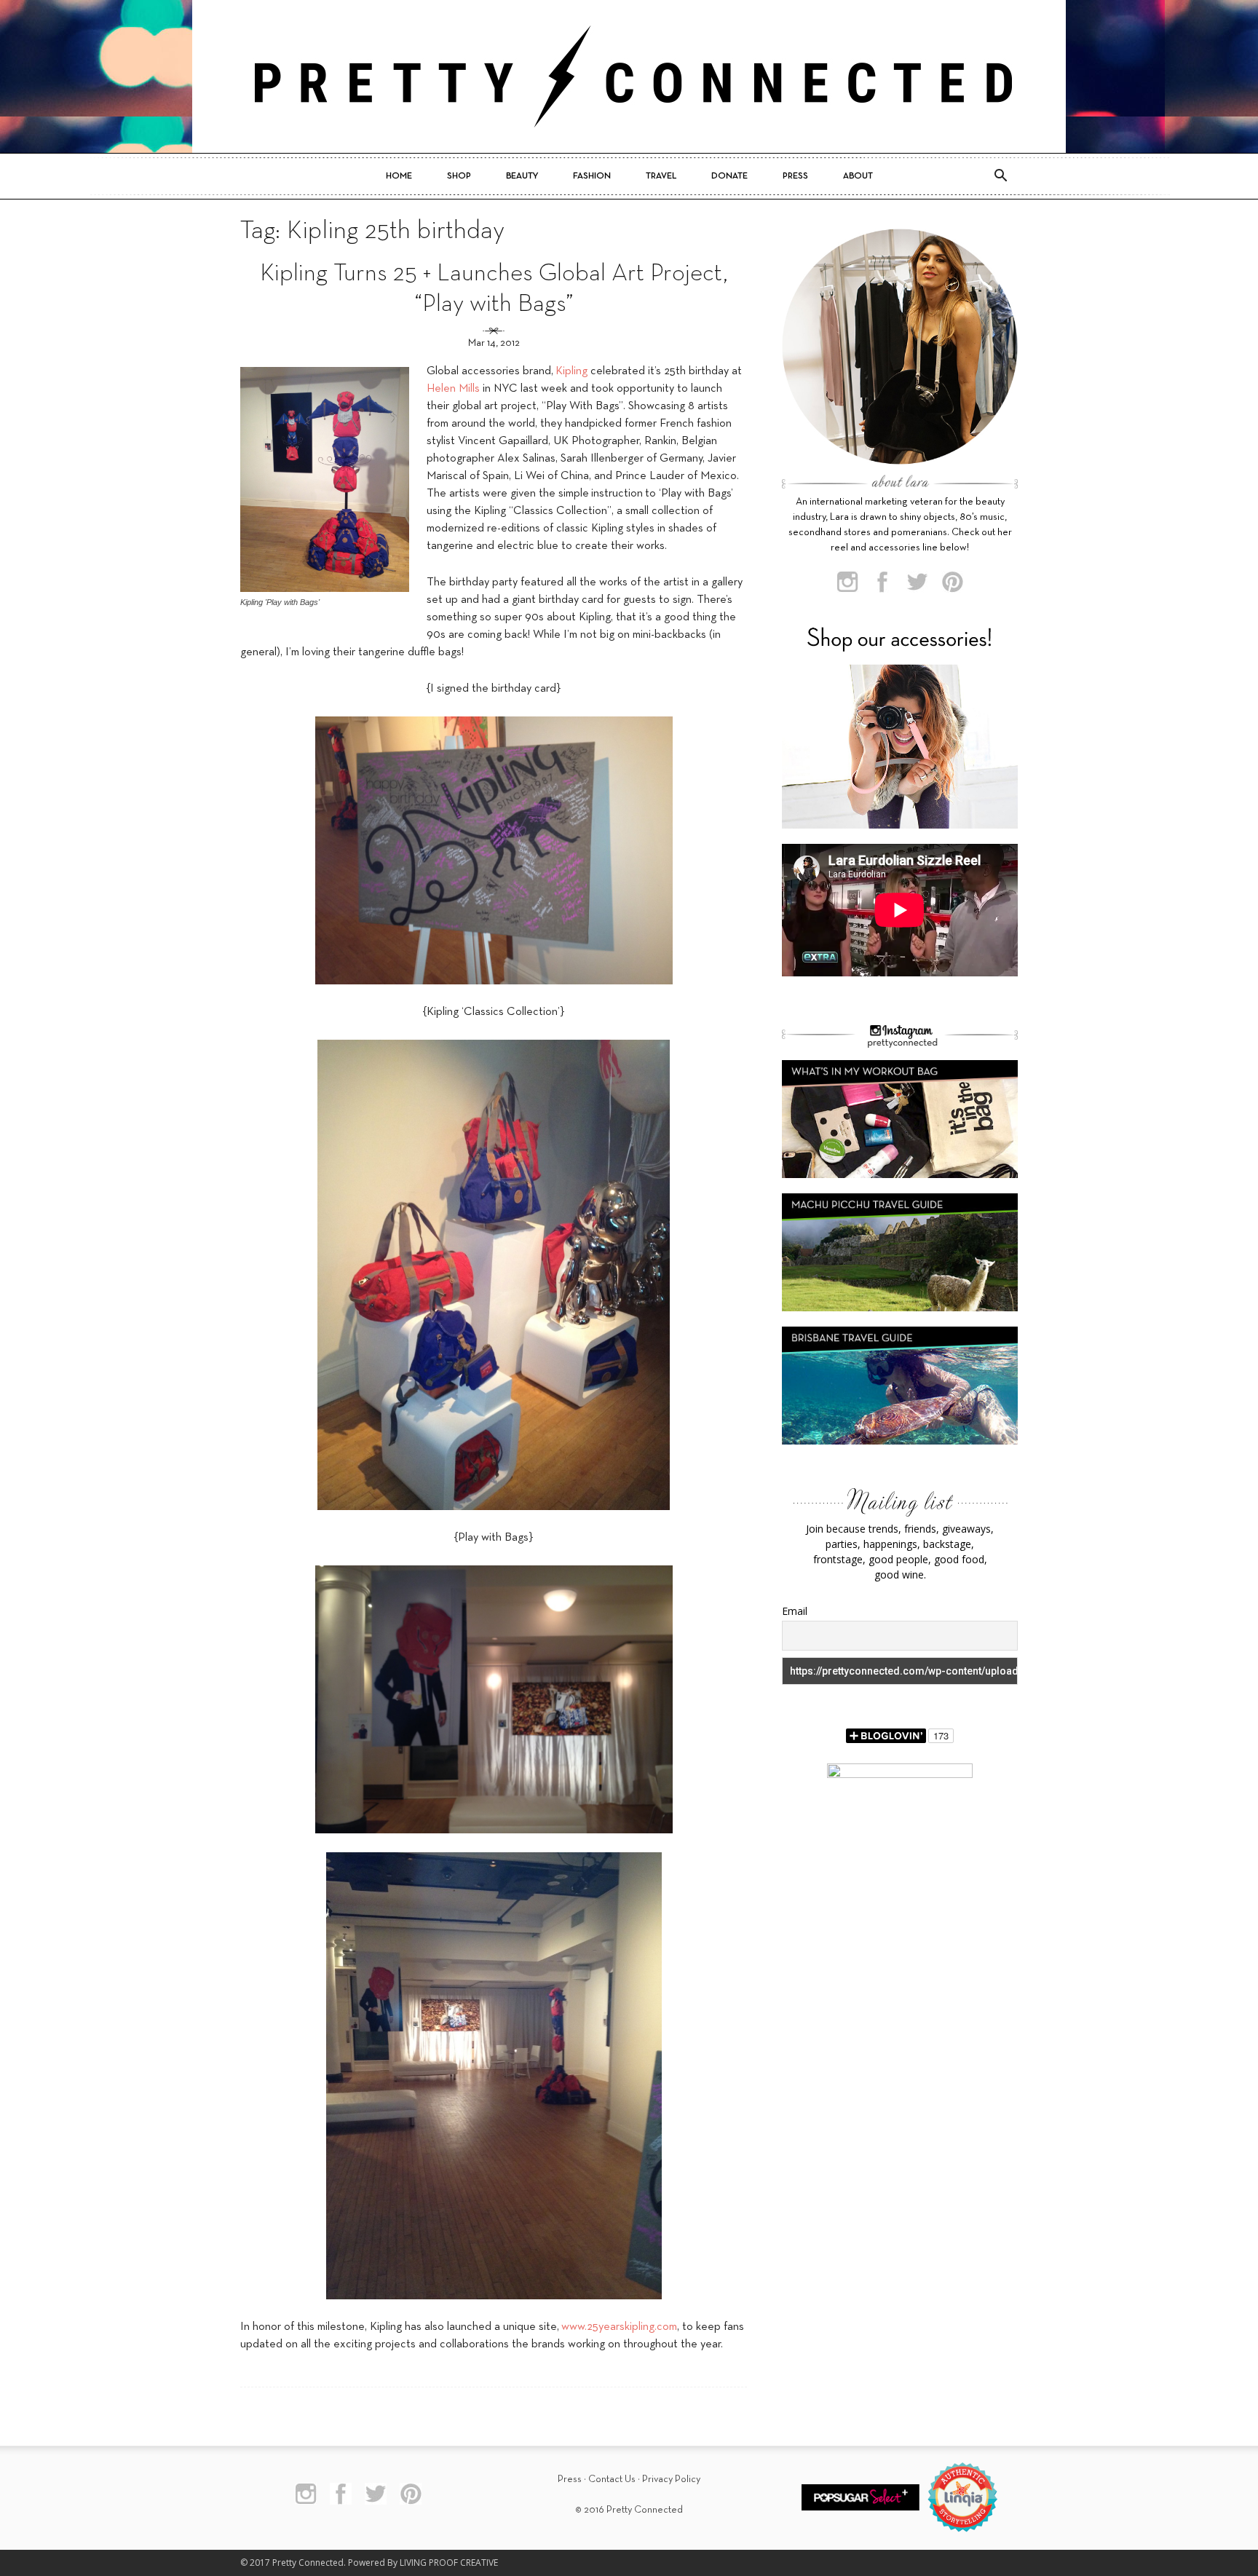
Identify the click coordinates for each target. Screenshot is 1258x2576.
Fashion (592, 176)
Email (795, 1611)
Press (795, 176)
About (858, 176)
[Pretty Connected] (629, 76)
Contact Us (612, 2480)
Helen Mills (453, 389)
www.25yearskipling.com (619, 2327)
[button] (1000, 176)
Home (399, 176)
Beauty (522, 176)
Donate (729, 176)
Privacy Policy (671, 2480)
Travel (661, 176)
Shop (459, 176)
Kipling (571, 371)
